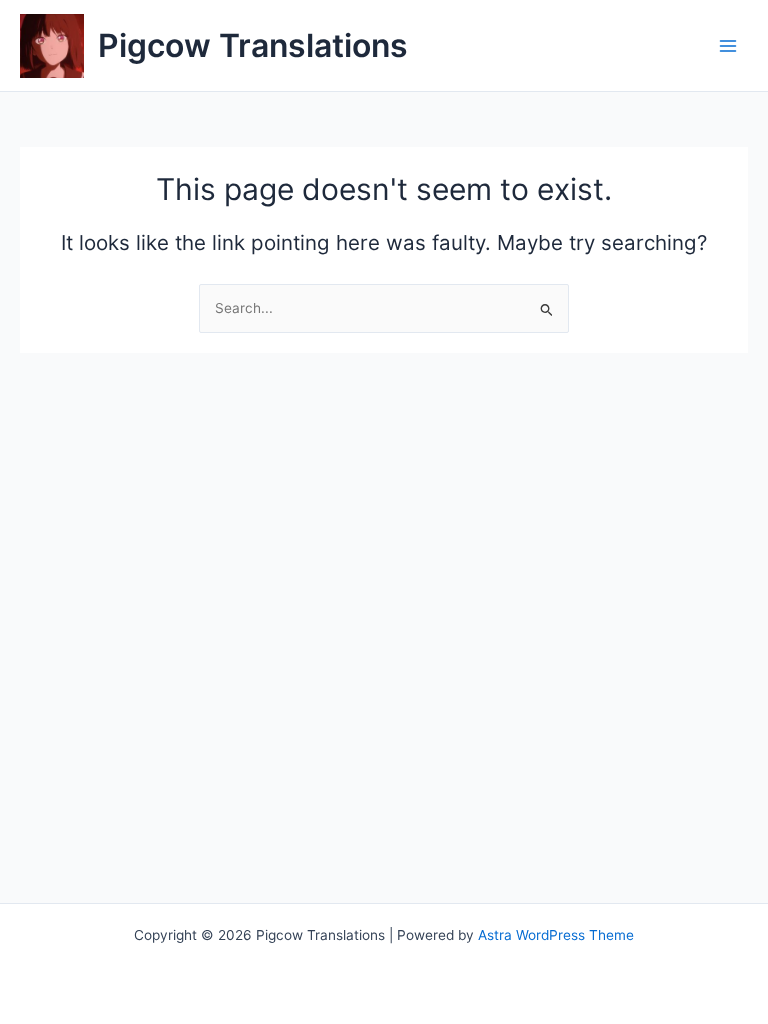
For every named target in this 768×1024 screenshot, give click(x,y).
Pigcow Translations (253, 45)
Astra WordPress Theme (556, 935)
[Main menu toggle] (728, 45)
